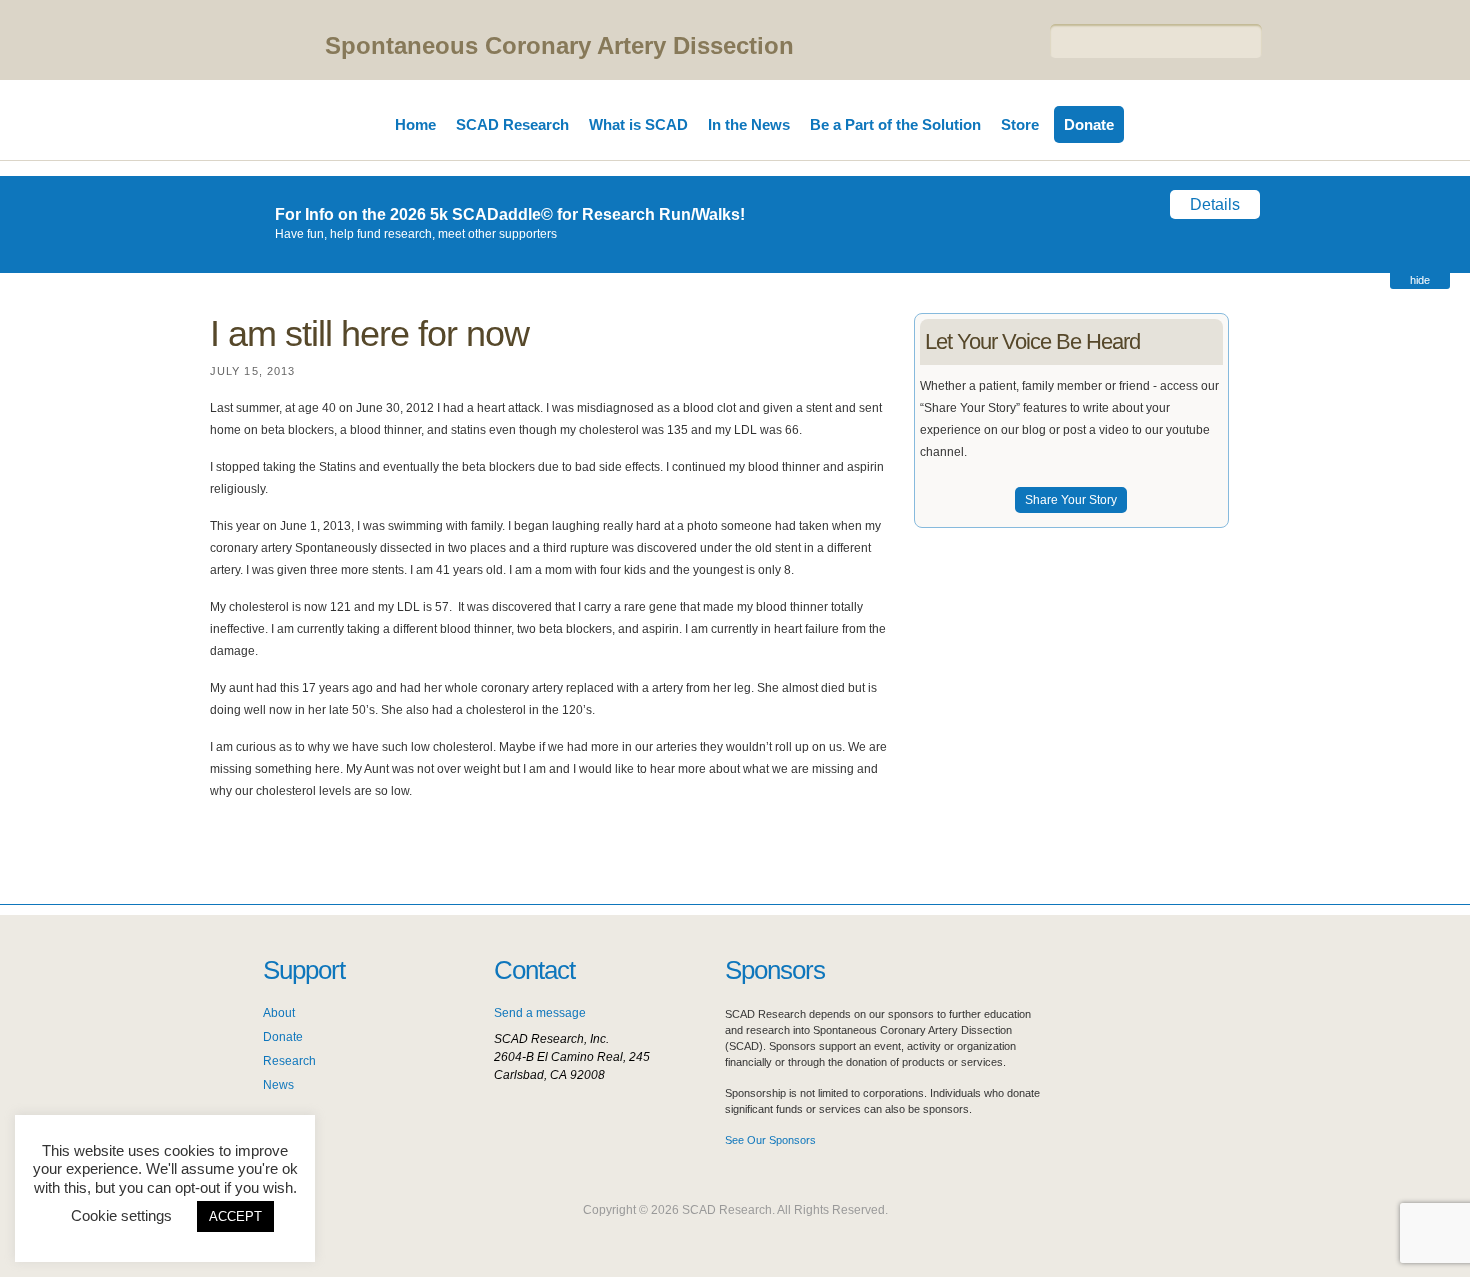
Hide (1420, 280)
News (278, 1085)
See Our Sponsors (770, 1140)
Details (1215, 204)
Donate (1089, 124)
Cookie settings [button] (121, 1215)
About (279, 1013)
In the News (749, 124)
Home (415, 124)
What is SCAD (638, 124)
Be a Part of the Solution (895, 124)
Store (1020, 124)
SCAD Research (512, 124)
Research (289, 1061)
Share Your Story (1071, 500)
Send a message (540, 1013)
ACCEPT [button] (235, 1216)
